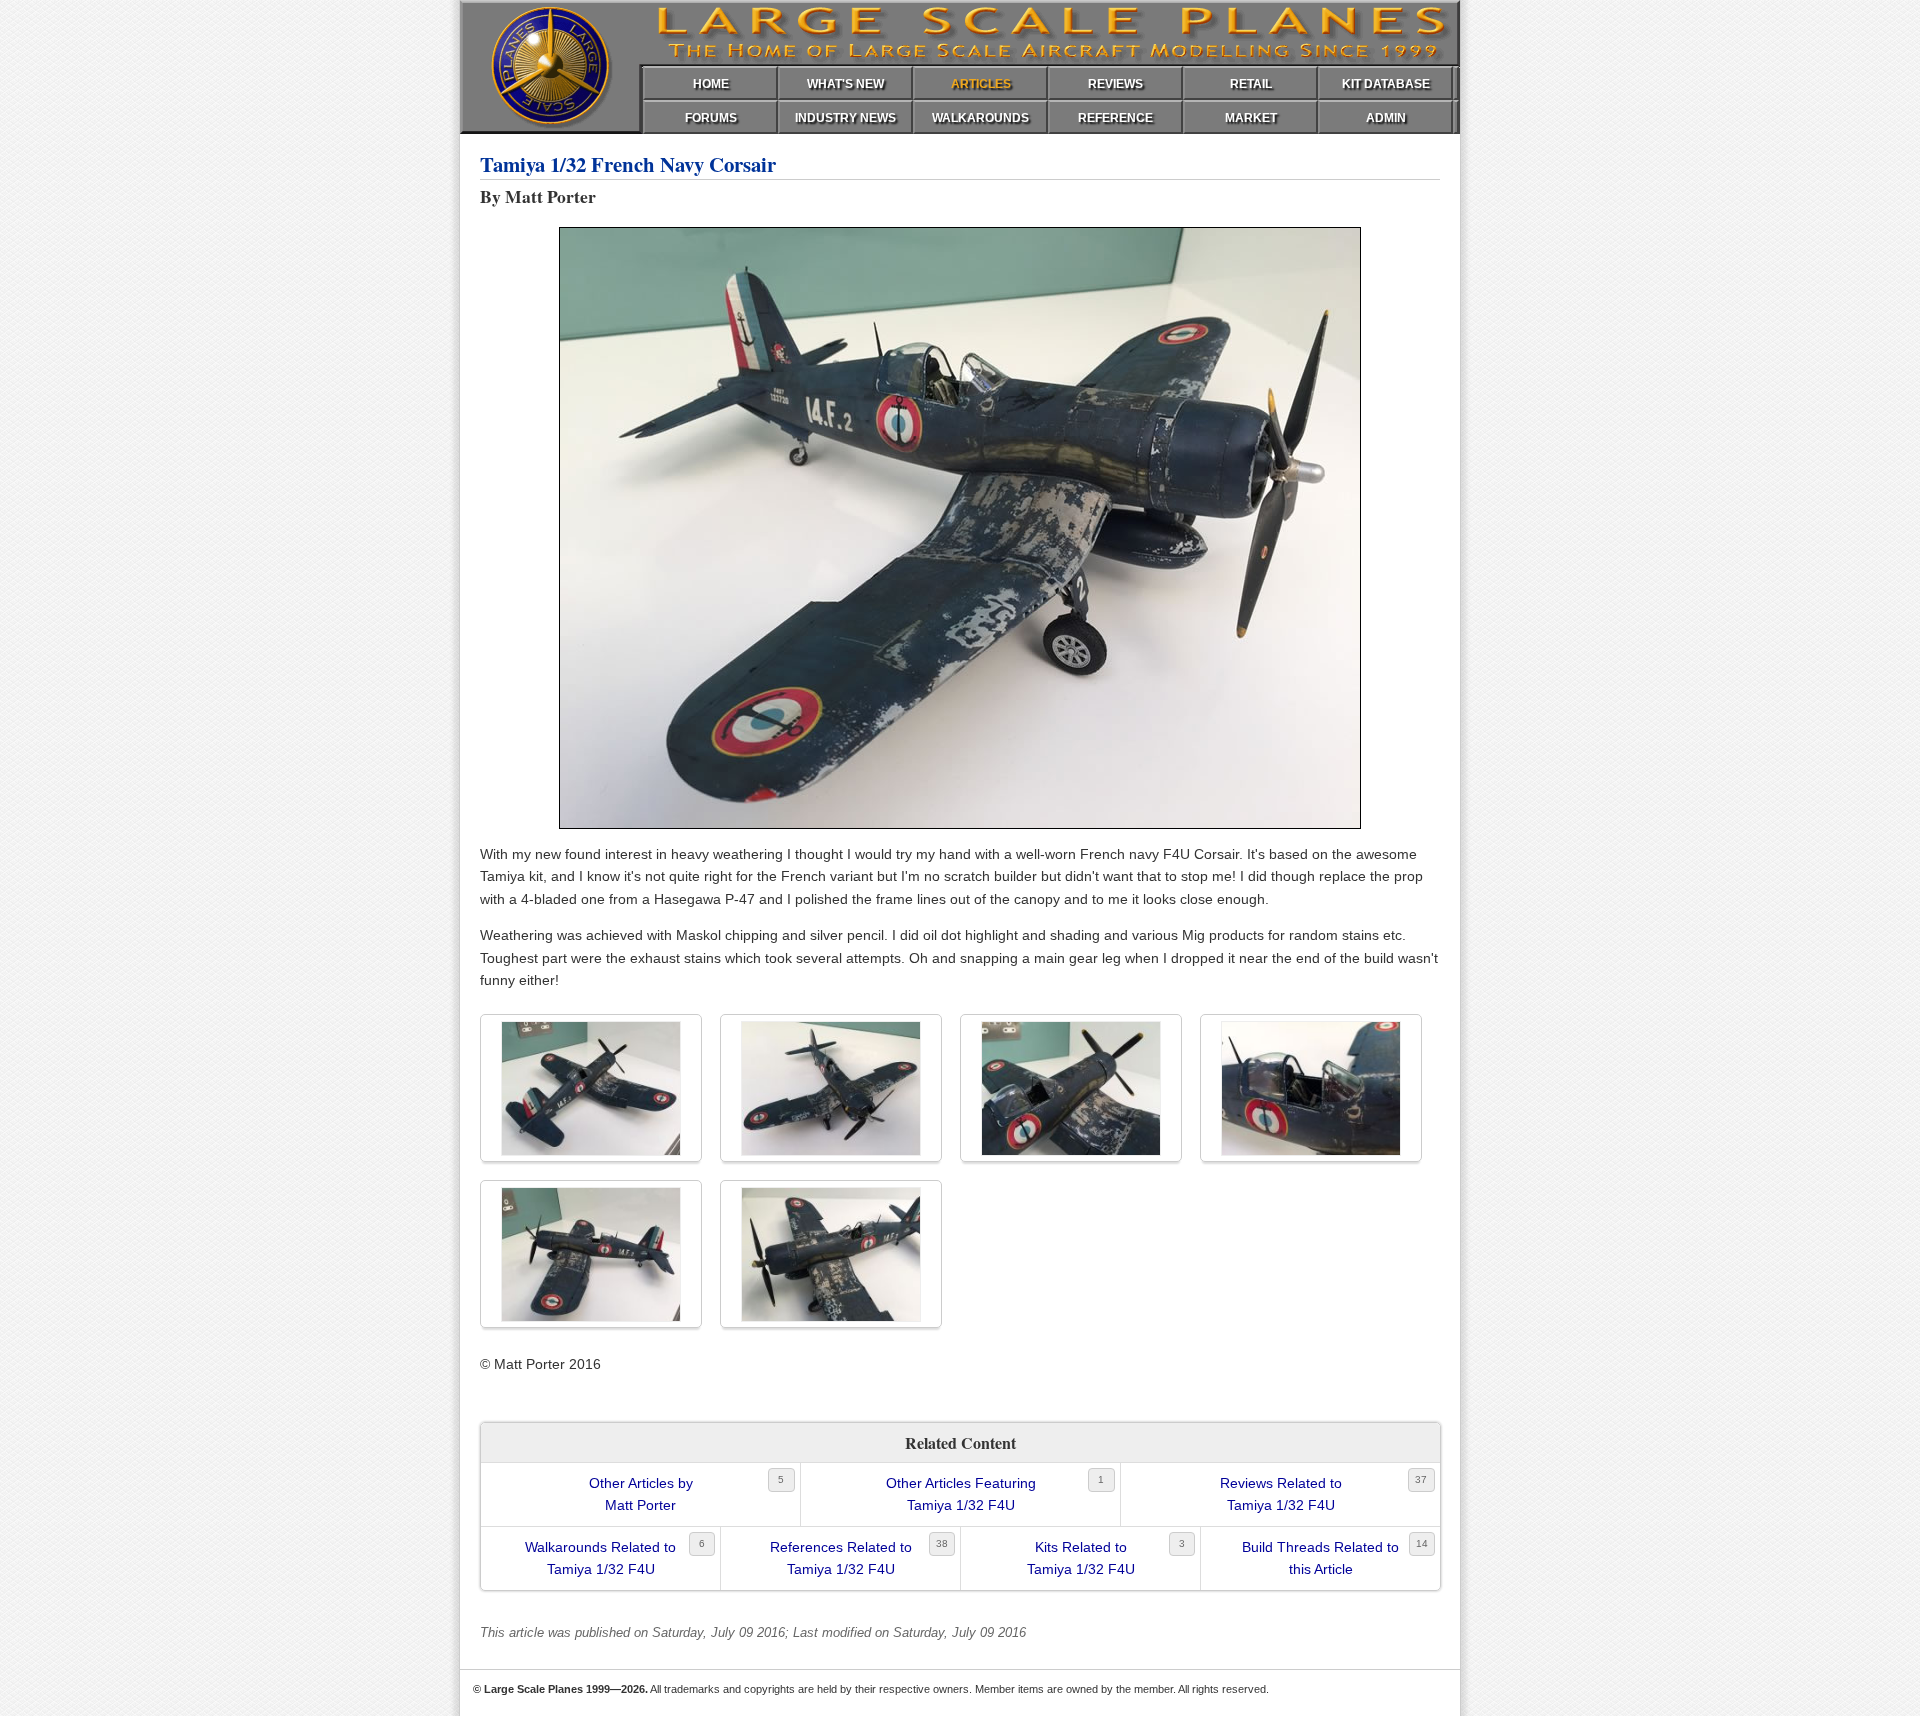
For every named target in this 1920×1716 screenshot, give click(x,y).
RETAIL (1251, 84)
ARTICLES (981, 84)
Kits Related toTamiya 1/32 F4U (1081, 1558)
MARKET (1251, 118)
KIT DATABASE (1386, 84)
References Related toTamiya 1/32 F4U (841, 1558)
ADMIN (1386, 118)
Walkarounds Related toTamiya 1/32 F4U (600, 1558)
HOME (711, 84)
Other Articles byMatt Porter (641, 1494)
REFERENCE (1115, 118)
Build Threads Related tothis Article (1320, 1558)
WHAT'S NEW (845, 84)
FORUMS (711, 118)
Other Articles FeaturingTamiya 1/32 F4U (961, 1494)
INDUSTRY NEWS (845, 118)
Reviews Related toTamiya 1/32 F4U (1281, 1494)
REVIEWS (1115, 84)
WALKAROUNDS (980, 118)
